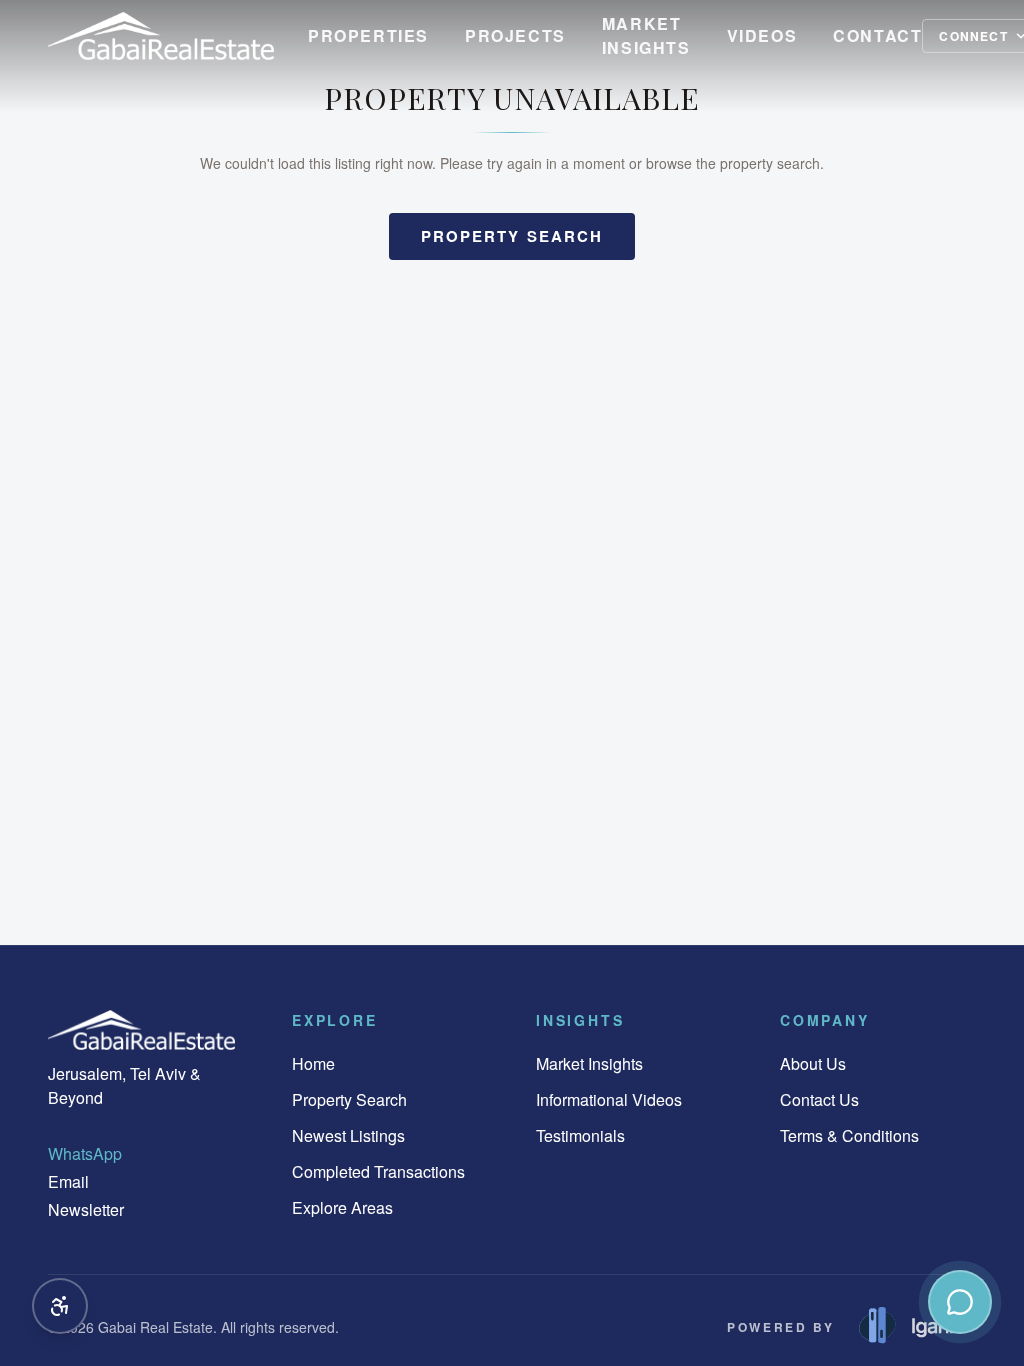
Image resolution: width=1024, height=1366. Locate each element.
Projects (515, 35)
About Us (813, 1063)
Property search (512, 236)
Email (68, 1181)
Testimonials (580, 1135)
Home (313, 1063)
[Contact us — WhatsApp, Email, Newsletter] (960, 1302)
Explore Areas (342, 1207)
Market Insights (646, 35)
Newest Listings (348, 1135)
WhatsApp (85, 1153)
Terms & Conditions (849, 1135)
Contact (877, 35)
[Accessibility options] (60, 1306)
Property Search (349, 1099)
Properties (368, 35)
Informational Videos (609, 1099)
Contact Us (819, 1099)
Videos (762, 35)
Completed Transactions (378, 1171)
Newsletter (86, 1209)
